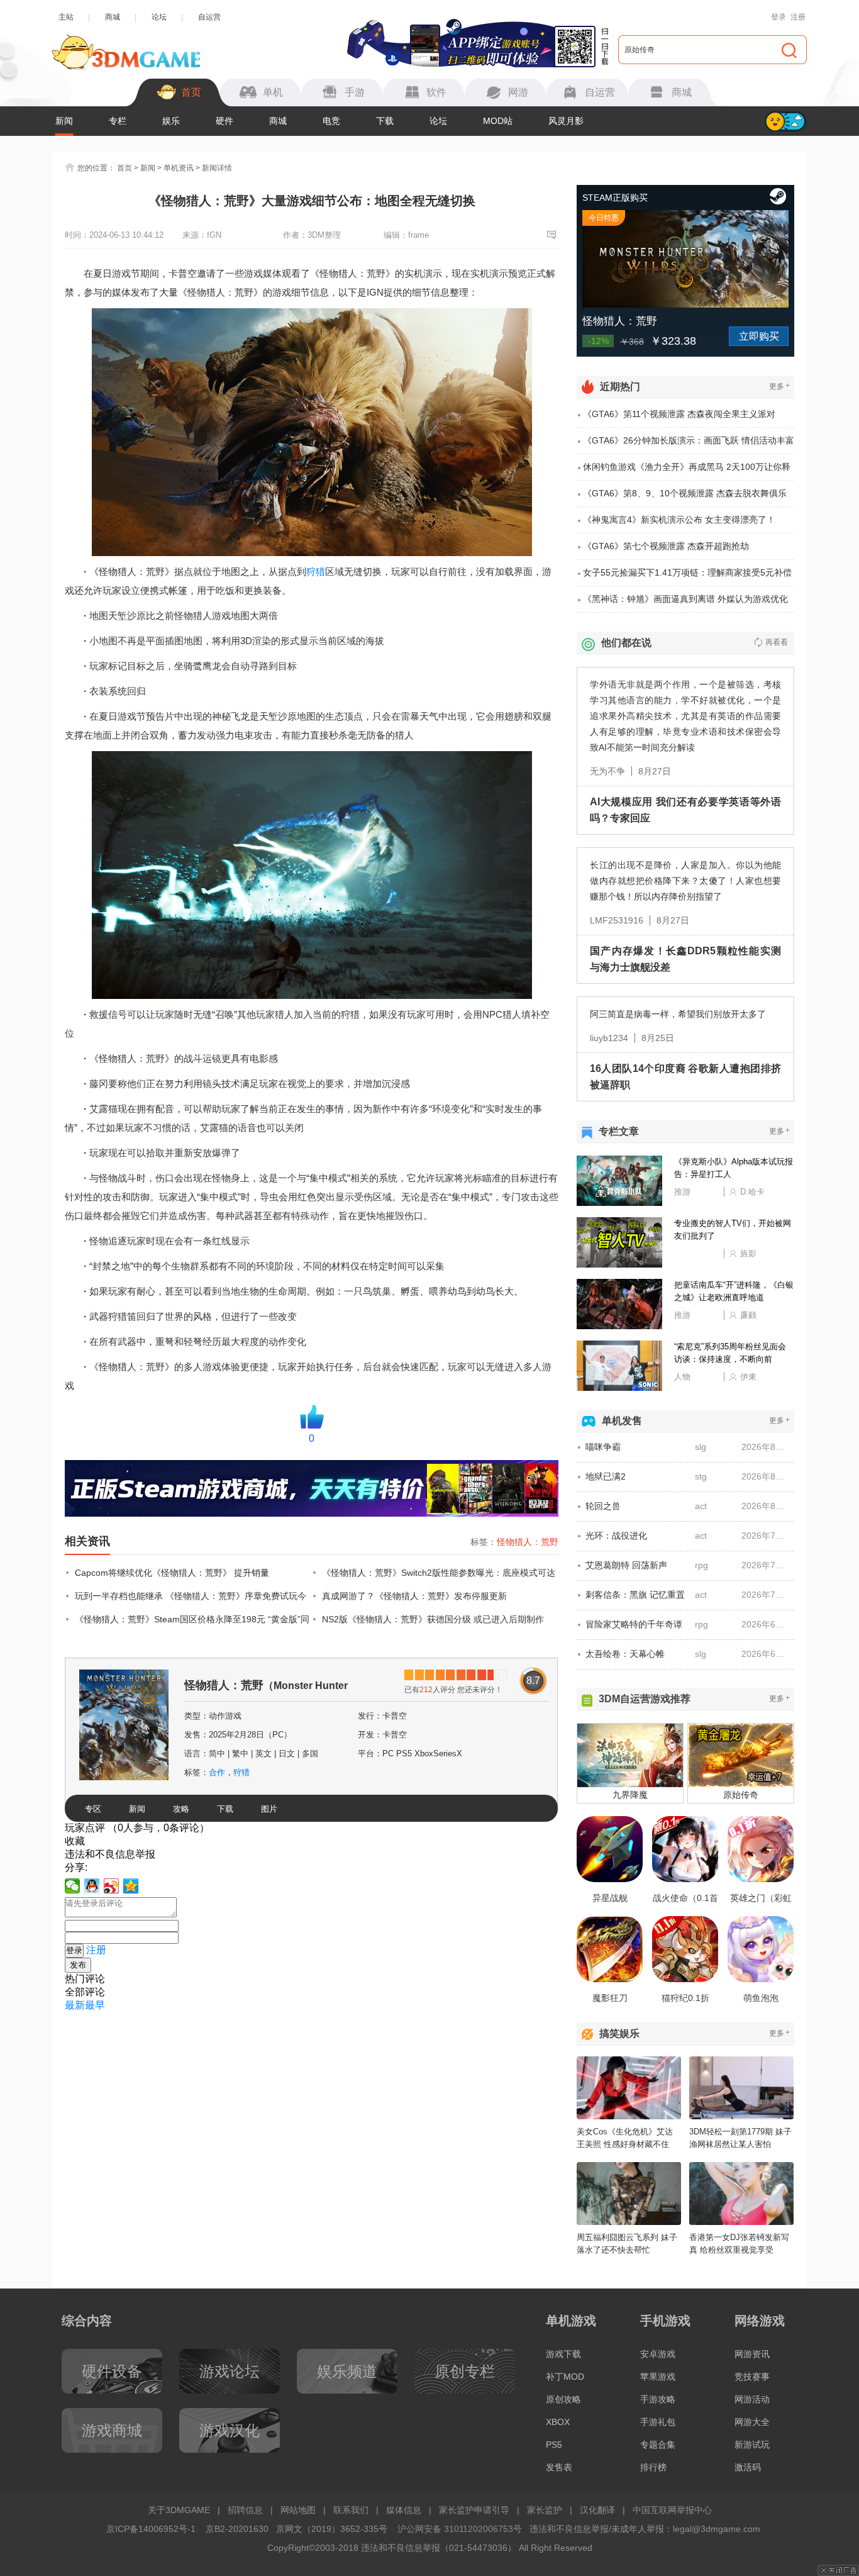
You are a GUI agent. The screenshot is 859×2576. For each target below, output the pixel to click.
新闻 (64, 121)
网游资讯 (752, 2354)
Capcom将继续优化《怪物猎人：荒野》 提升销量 (172, 1573)
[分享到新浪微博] (112, 1886)
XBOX (558, 2422)
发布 (78, 1965)
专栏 (118, 121)
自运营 (209, 17)
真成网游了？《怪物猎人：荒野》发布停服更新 (414, 1596)
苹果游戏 (658, 2377)
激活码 (748, 2467)
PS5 (554, 2445)
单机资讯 (179, 168)
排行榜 (653, 2467)
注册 (798, 17)
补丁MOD (565, 2377)
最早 (95, 2005)
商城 (113, 17)
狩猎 (316, 572)
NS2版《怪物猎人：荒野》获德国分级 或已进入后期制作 (433, 1619)
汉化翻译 (597, 2510)
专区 (93, 1809)
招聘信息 (245, 2510)
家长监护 (545, 2510)
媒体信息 (404, 2510)
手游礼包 (658, 2422)
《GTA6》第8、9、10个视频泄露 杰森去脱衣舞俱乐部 (685, 498)
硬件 (224, 121)
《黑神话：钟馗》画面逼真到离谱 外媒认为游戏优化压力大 (685, 603)
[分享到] (131, 1886)
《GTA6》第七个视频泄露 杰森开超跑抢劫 (666, 546)
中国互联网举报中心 (672, 2510)
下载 (385, 121)
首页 (125, 168)
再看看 (777, 642)
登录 (779, 17)
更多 (779, 386)
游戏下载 (563, 2354)
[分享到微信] (73, 1886)
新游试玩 (752, 2445)
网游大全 (752, 2422)
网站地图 (298, 2510)
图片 (269, 1809)
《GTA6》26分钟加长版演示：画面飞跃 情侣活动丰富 (689, 440)
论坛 (159, 17)
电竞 (331, 121)
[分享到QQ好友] (92, 1886)
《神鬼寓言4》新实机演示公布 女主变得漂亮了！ (679, 520)
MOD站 (498, 121)
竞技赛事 (752, 2377)
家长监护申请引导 (474, 2510)
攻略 (181, 1809)
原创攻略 (563, 2399)
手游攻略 (658, 2399)
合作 (217, 1772)
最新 (75, 2005)
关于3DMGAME (179, 2510)
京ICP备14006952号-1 (151, 2529)
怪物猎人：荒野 (528, 1542)
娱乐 (171, 121)
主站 (66, 17)
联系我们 (351, 2510)
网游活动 (752, 2399)
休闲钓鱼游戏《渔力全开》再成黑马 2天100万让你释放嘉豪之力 (687, 471)
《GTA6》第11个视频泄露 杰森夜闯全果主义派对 (679, 414)
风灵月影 (566, 121)
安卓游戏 (658, 2354)
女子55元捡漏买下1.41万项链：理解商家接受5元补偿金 (687, 577)
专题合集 (658, 2445)
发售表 (559, 2467)
